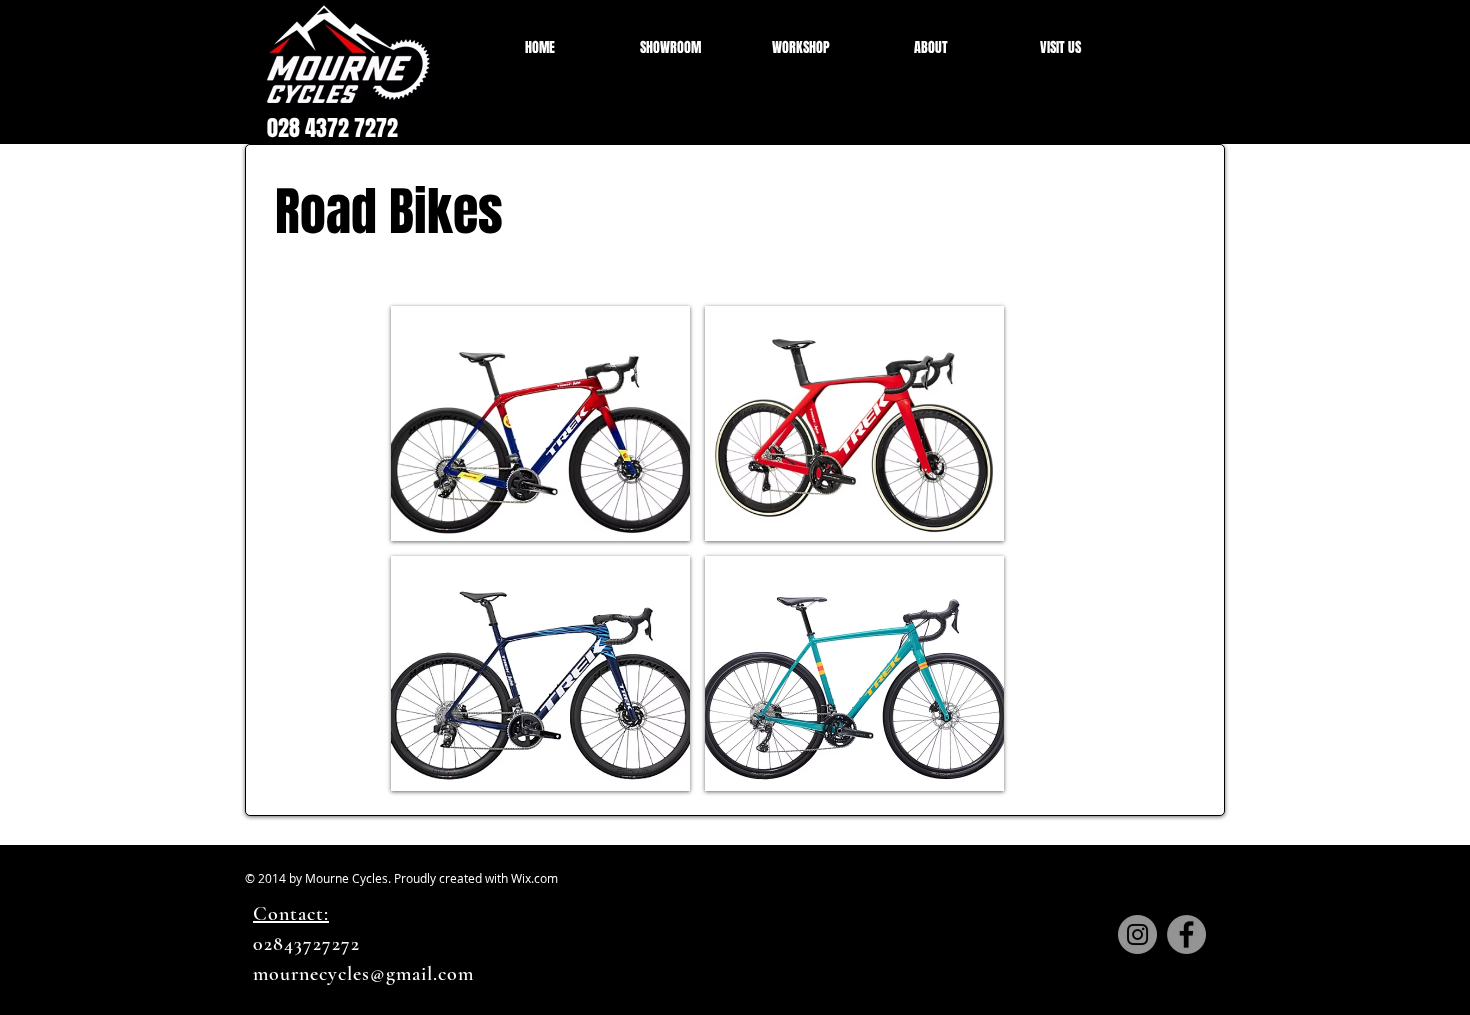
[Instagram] (1137, 934)
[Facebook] (1186, 934)
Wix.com (534, 878)
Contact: (291, 914)
